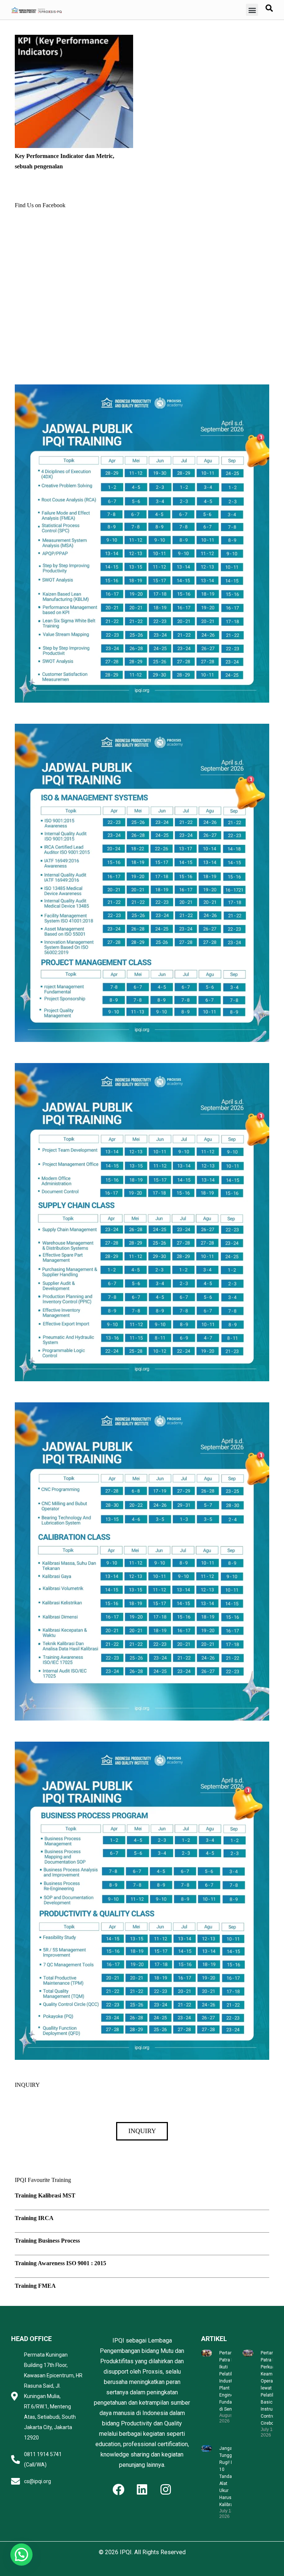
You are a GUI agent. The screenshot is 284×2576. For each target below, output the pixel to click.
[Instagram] (166, 2489)
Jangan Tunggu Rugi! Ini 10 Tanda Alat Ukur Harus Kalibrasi (228, 2476)
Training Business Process (47, 2241)
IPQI (126, 2552)
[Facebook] (118, 2489)
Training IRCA (34, 2218)
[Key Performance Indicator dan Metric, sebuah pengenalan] (74, 40)
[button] (252, 10)
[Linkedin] (142, 2489)
